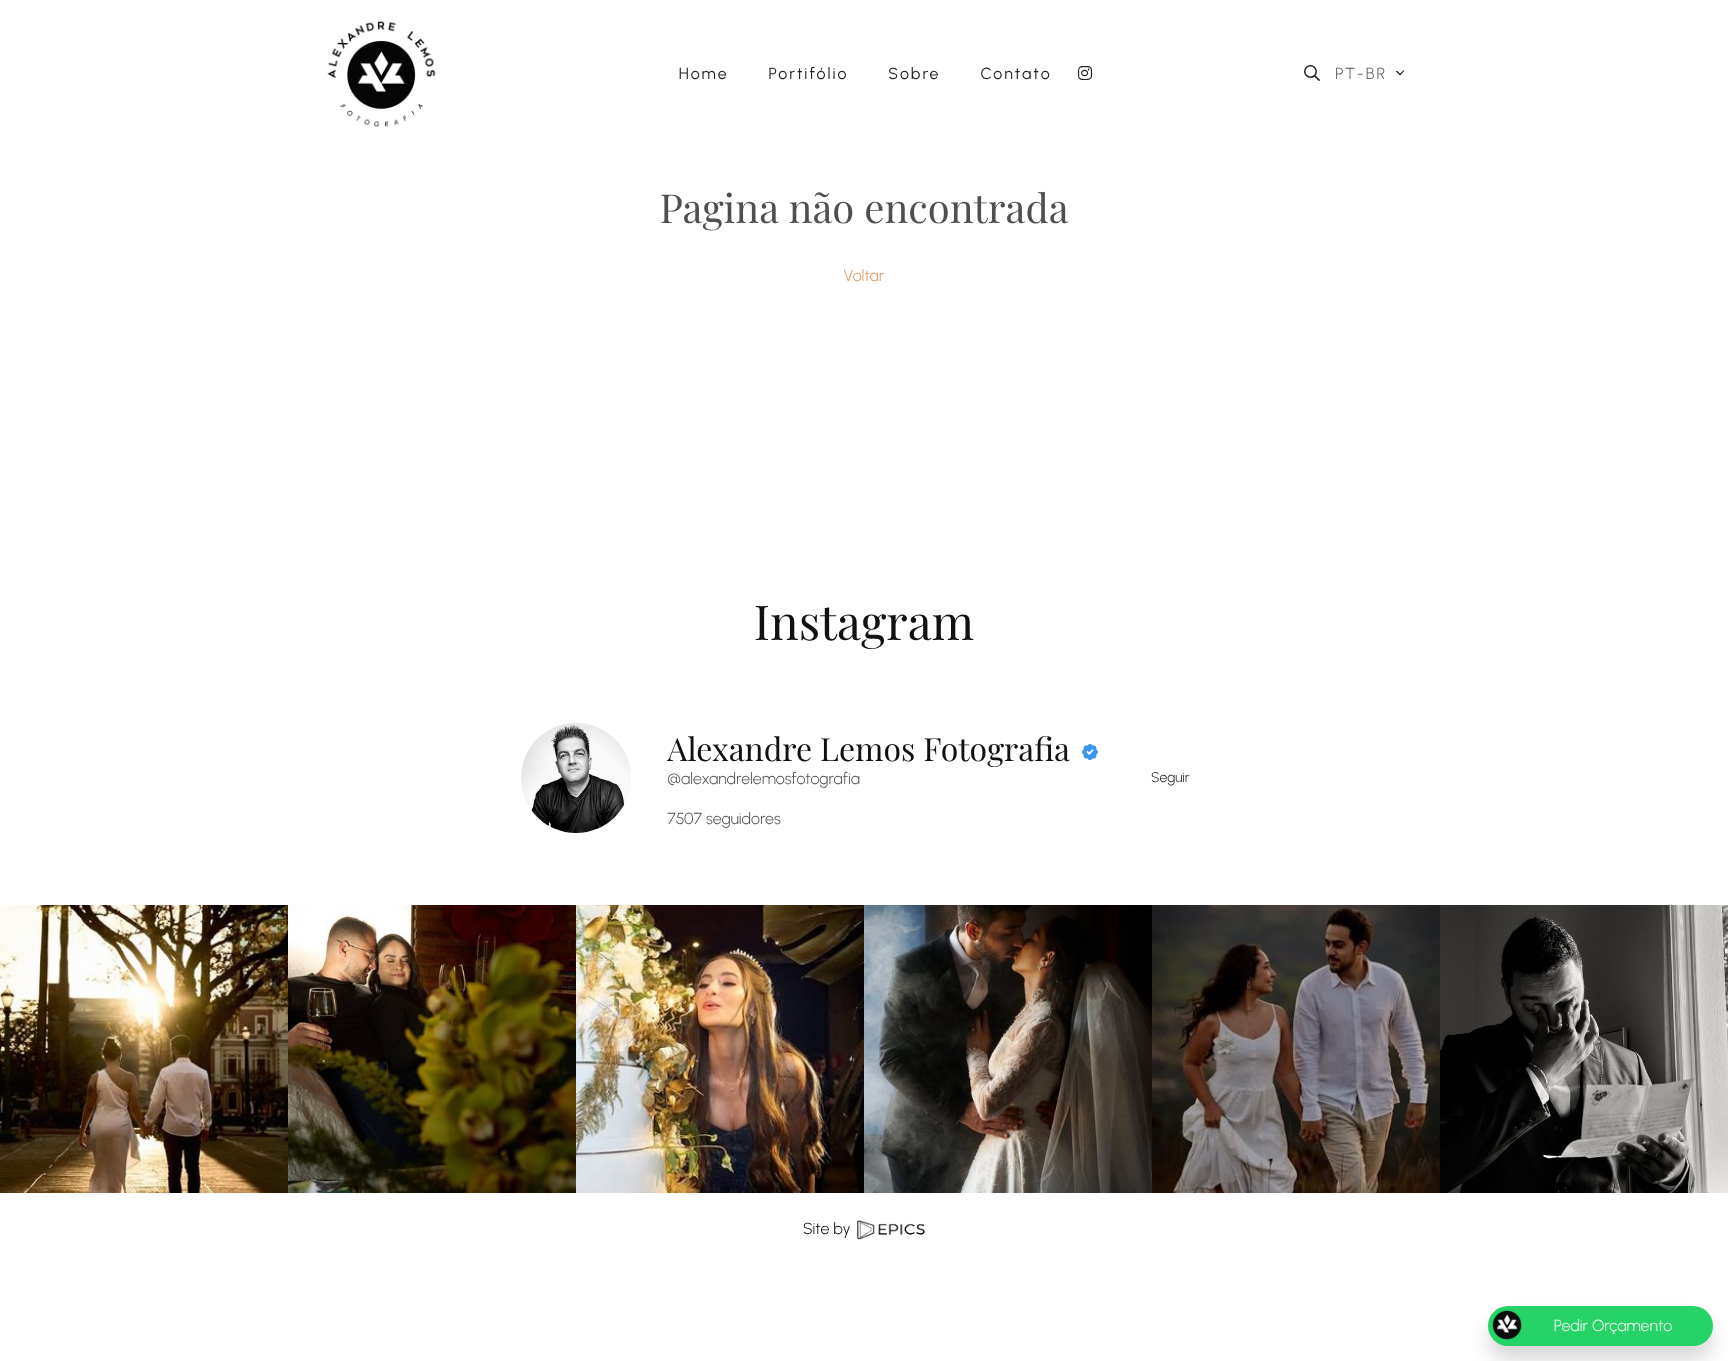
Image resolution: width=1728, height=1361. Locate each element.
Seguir (1170, 777)
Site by (828, 1228)
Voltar (864, 275)
